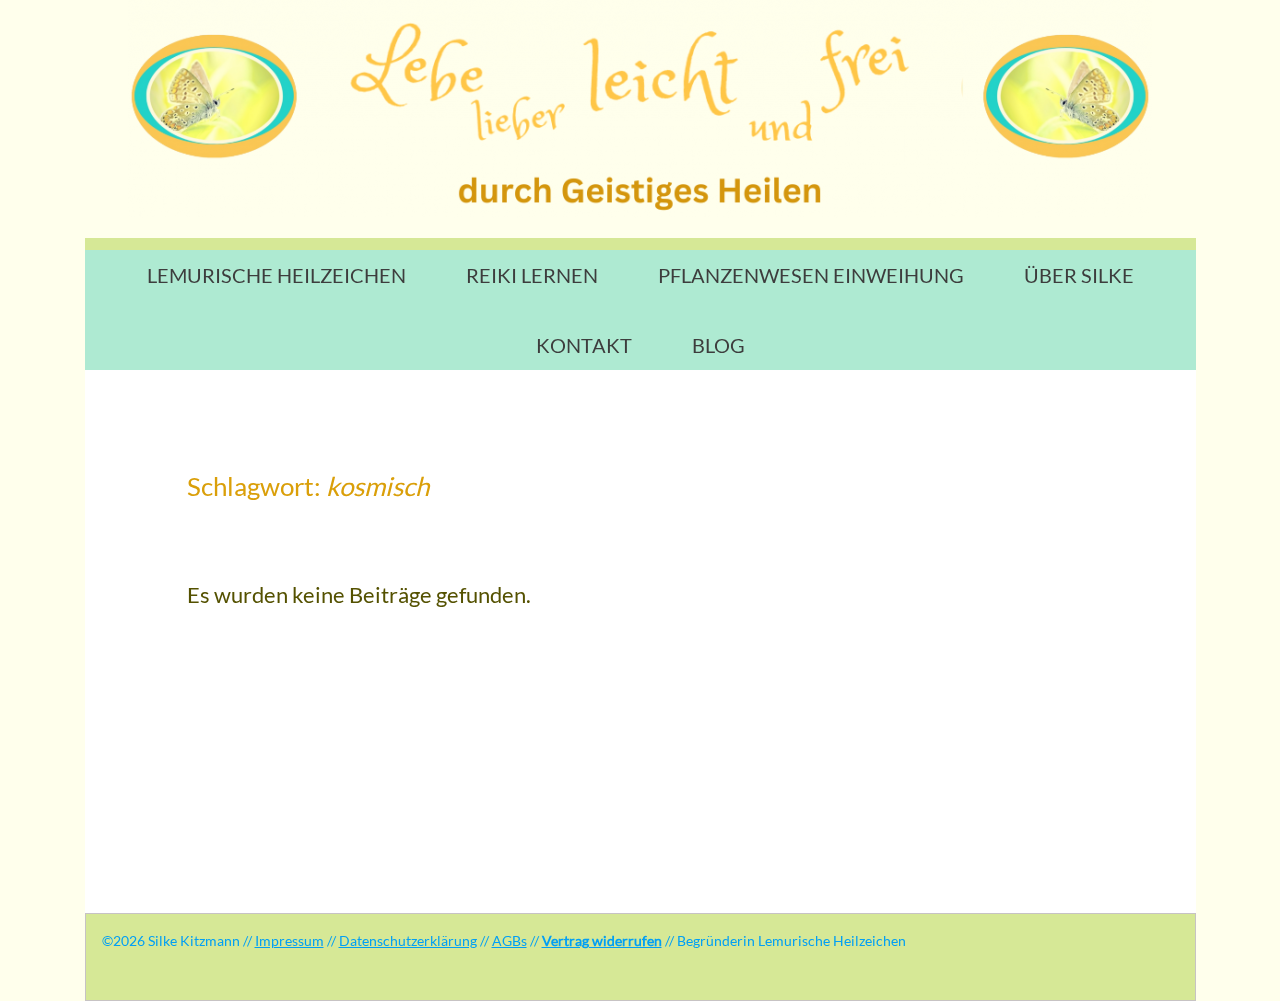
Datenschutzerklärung (408, 940)
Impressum (289, 940)
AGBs (509, 940)
